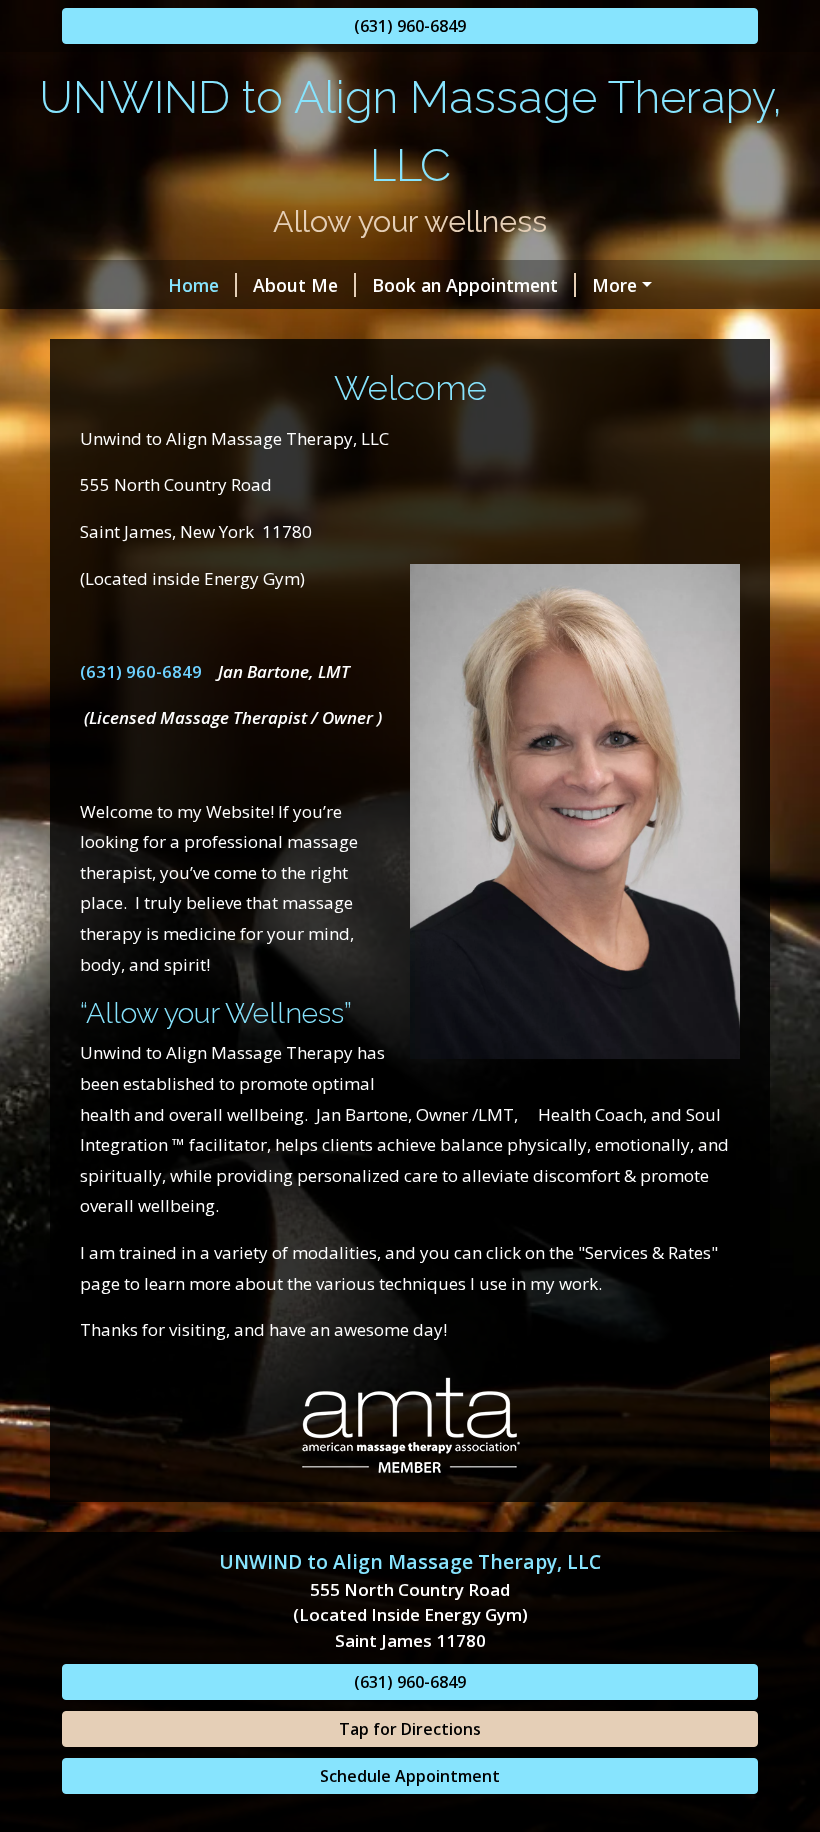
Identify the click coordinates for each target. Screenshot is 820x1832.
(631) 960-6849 (410, 26)
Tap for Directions (410, 1729)
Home (193, 285)
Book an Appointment (465, 285)
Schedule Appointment (410, 1776)
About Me (295, 285)
